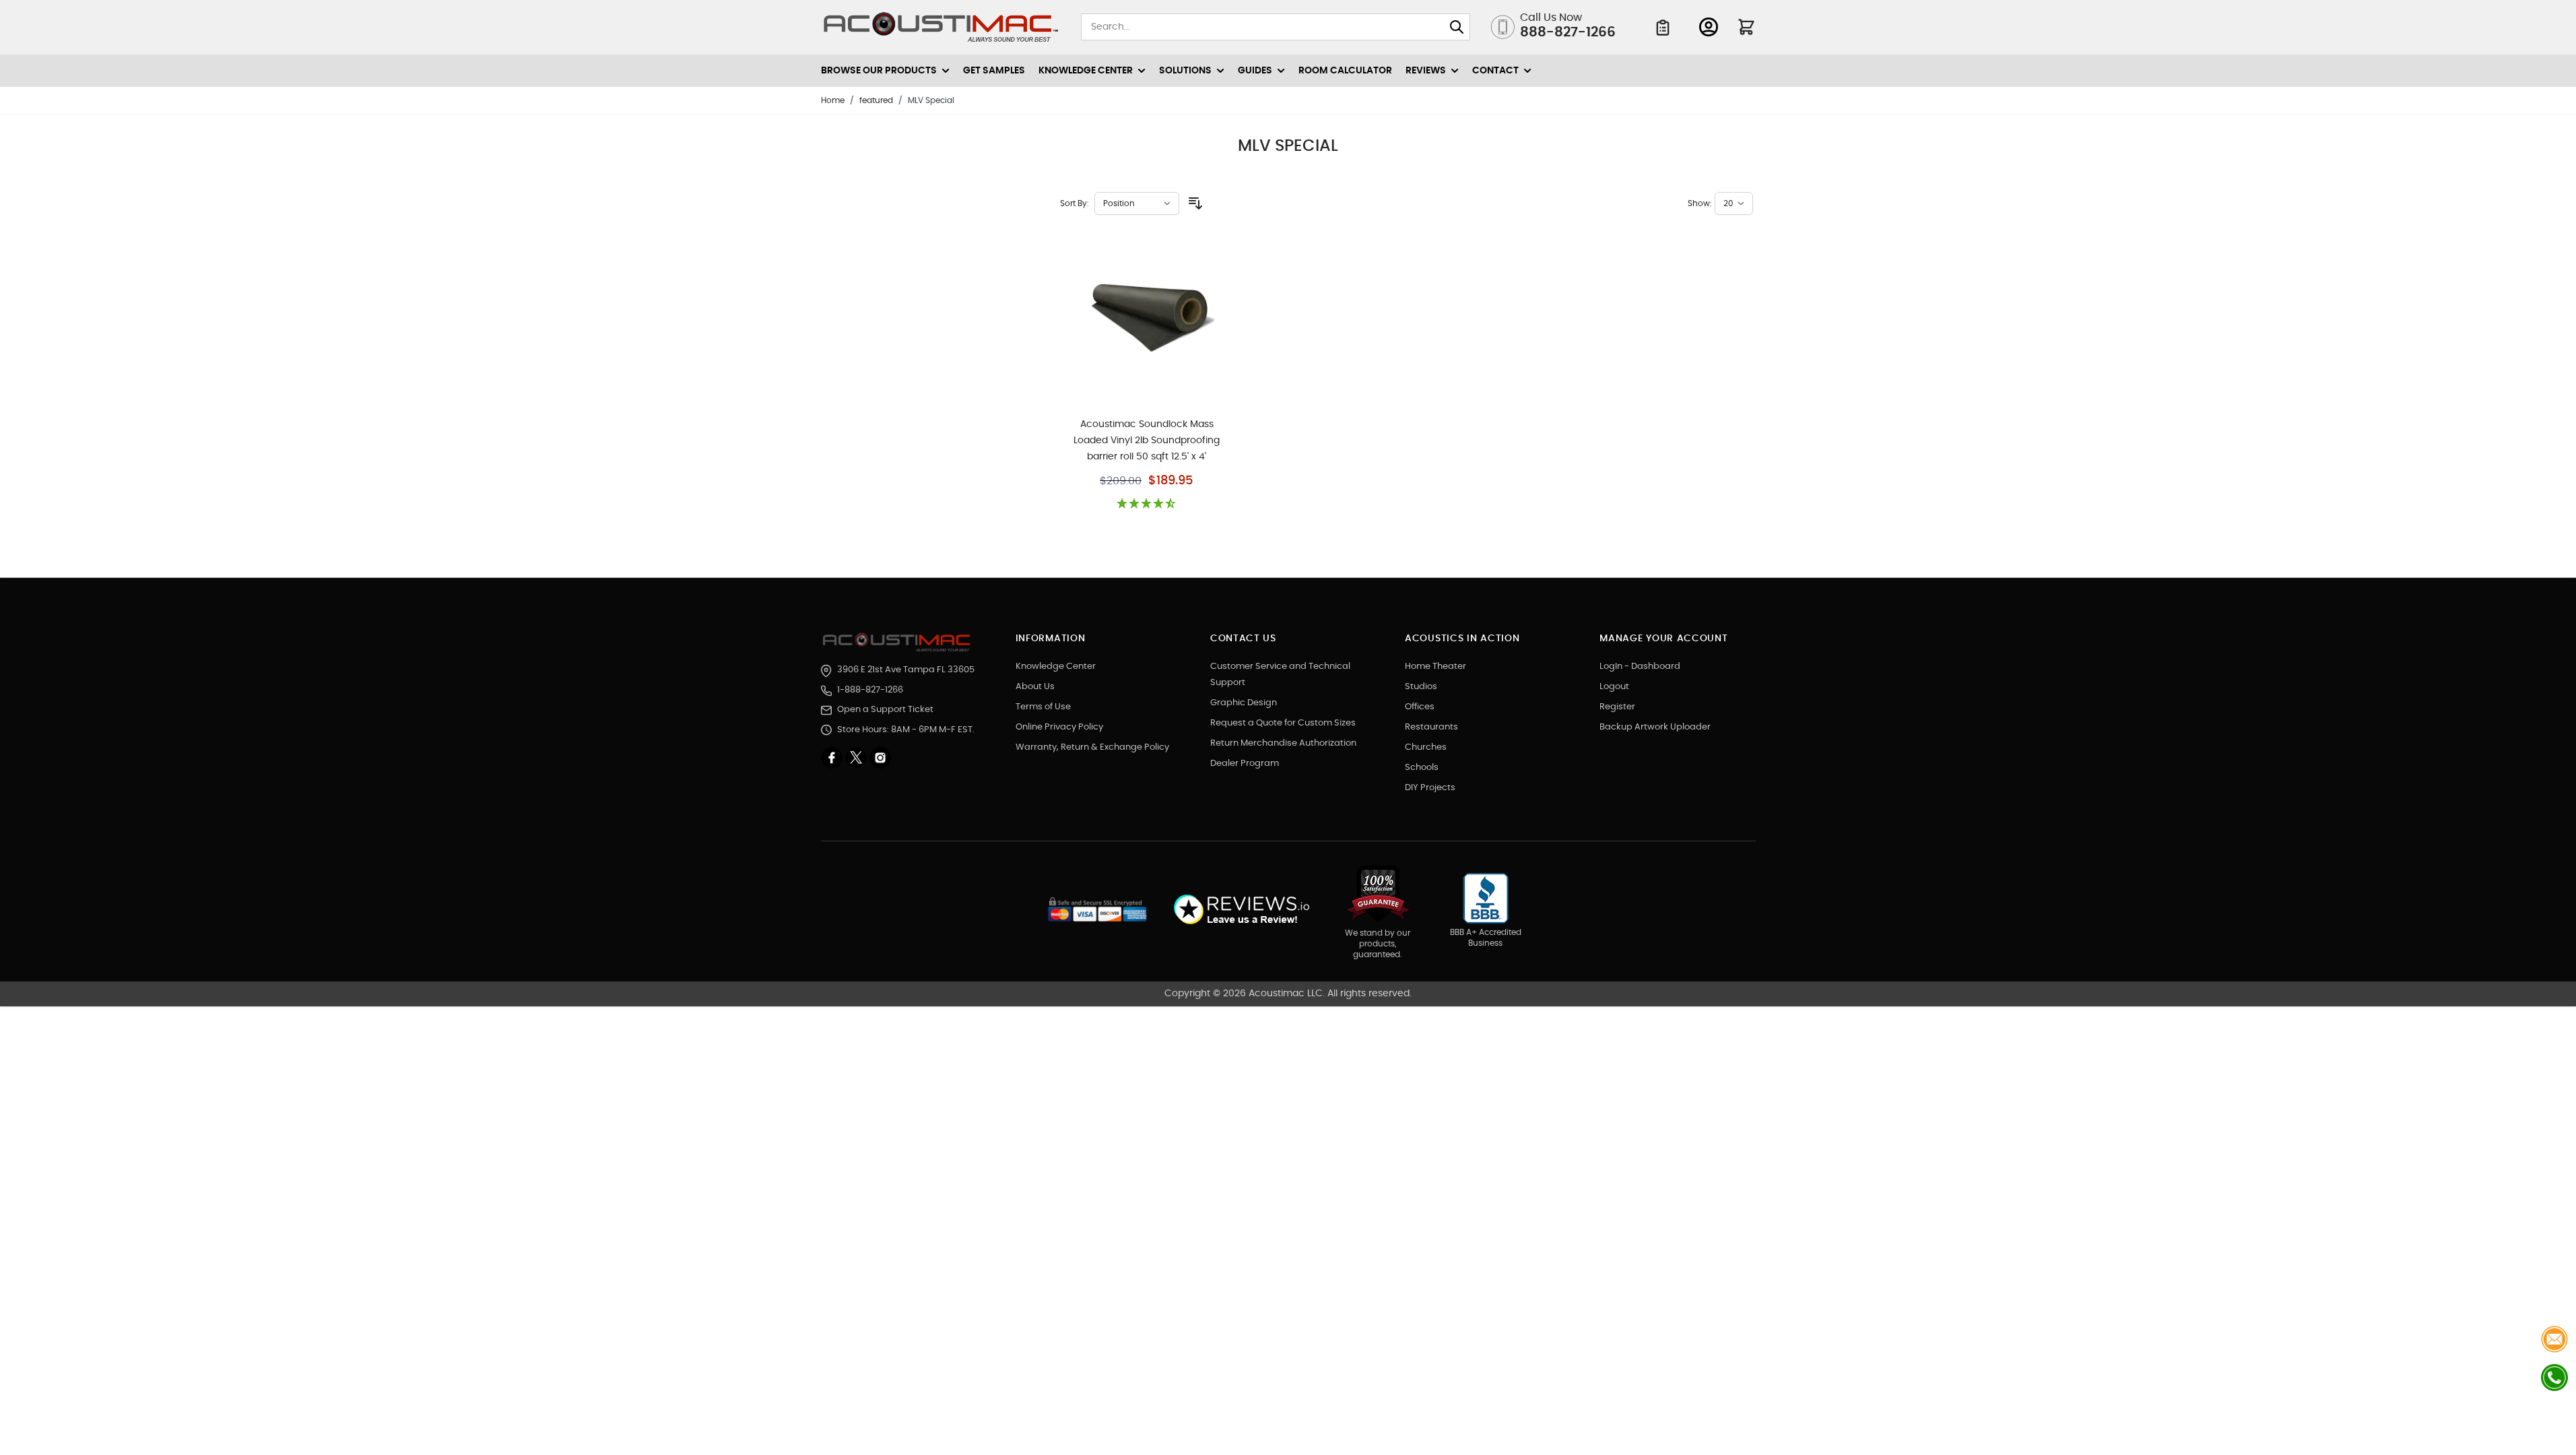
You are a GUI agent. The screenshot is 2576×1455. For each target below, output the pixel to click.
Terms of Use (1043, 707)
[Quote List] (1663, 28)
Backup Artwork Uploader (1655, 727)
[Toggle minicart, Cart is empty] (1746, 27)
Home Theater (1435, 667)
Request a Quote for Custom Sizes (1283, 723)
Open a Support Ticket (885, 710)
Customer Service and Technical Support (1280, 675)
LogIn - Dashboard (1640, 667)
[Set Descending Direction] (1195, 203)
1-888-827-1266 (870, 690)
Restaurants (1431, 727)
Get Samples (994, 71)
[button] (1147, 504)
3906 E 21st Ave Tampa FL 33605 (906, 670)
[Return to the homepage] (899, 642)
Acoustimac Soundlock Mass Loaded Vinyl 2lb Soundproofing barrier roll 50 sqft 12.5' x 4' (1147, 441)
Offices (1420, 707)
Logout (1614, 687)
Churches (1426, 747)
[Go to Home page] (941, 27)
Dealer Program (1245, 764)
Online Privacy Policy (1059, 727)
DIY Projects (1430, 788)
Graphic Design (1244, 703)
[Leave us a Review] (1241, 910)
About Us (1035, 687)
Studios (1421, 687)
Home (833, 100)
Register (1617, 707)
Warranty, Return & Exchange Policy (1092, 747)
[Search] (1457, 27)
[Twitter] (857, 758)
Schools (1422, 768)
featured (876, 100)
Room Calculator (1345, 71)
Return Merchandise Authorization (1283, 743)
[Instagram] (880, 758)
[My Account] (1709, 27)
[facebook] (833, 758)
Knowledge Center (1056, 667)
